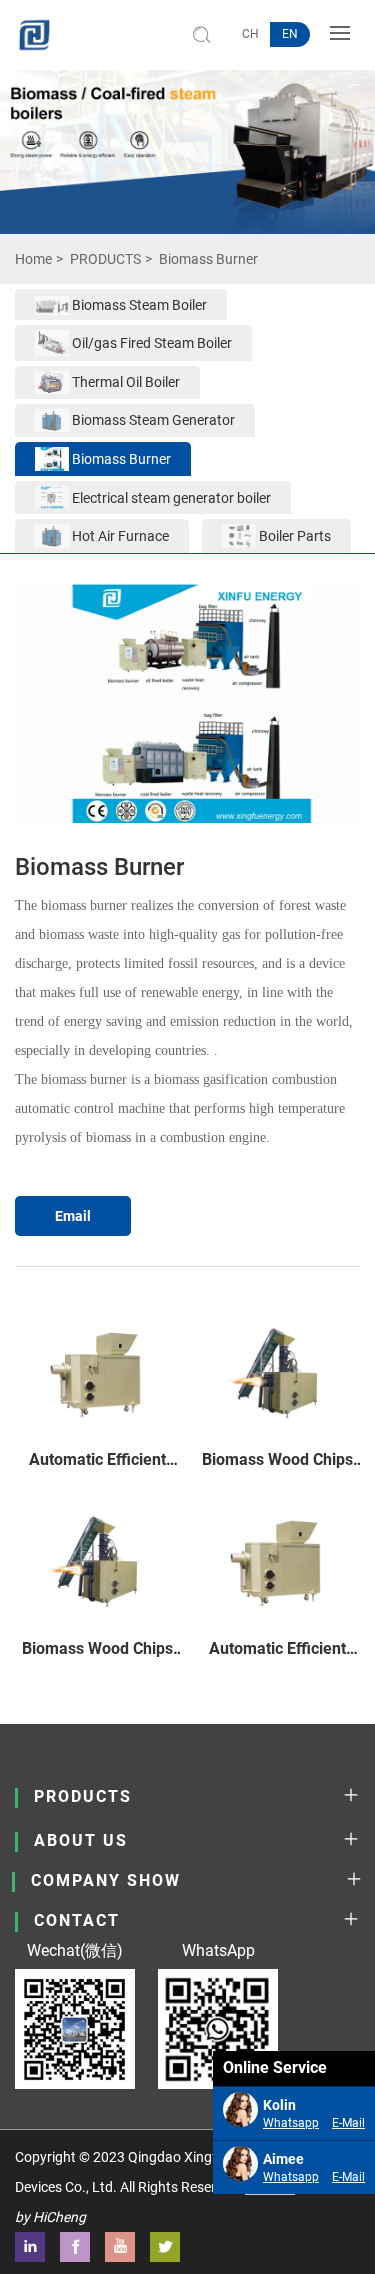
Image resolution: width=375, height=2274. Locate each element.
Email (73, 1216)
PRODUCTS (105, 259)
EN (290, 34)
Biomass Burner (208, 259)
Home (33, 259)
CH (250, 34)
